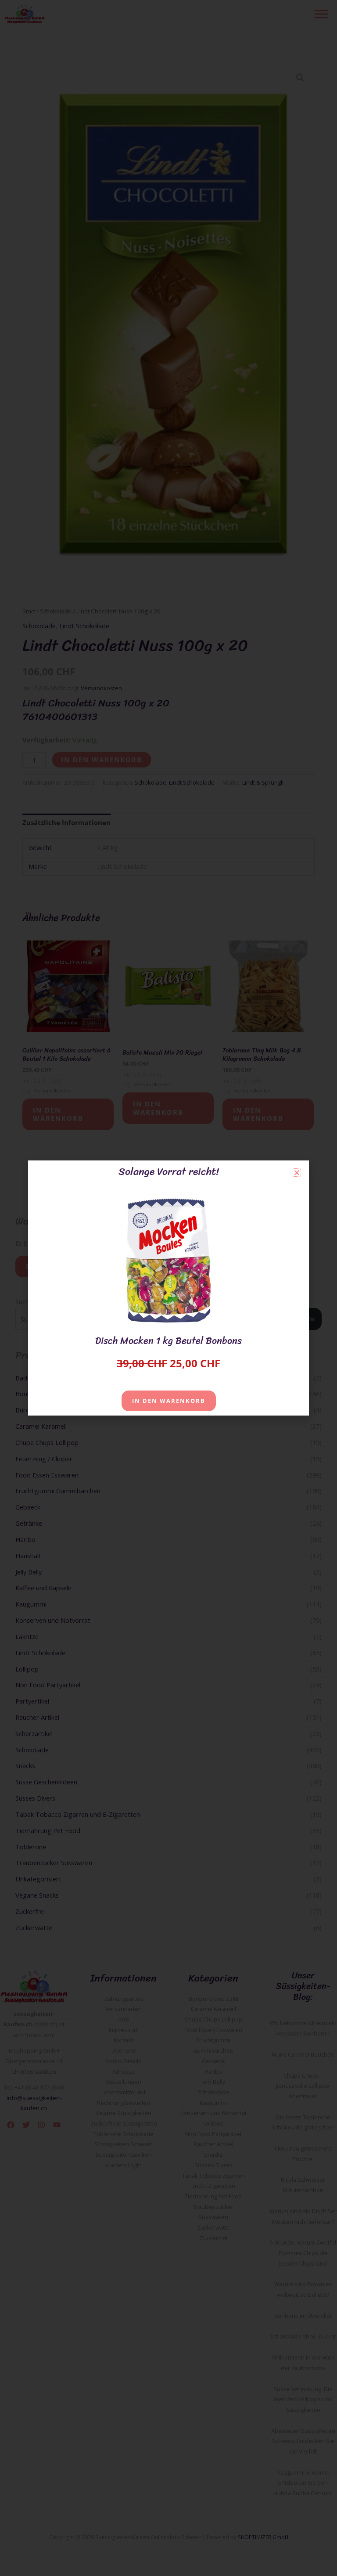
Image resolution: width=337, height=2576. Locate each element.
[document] (168, 1288)
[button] (297, 1173)
